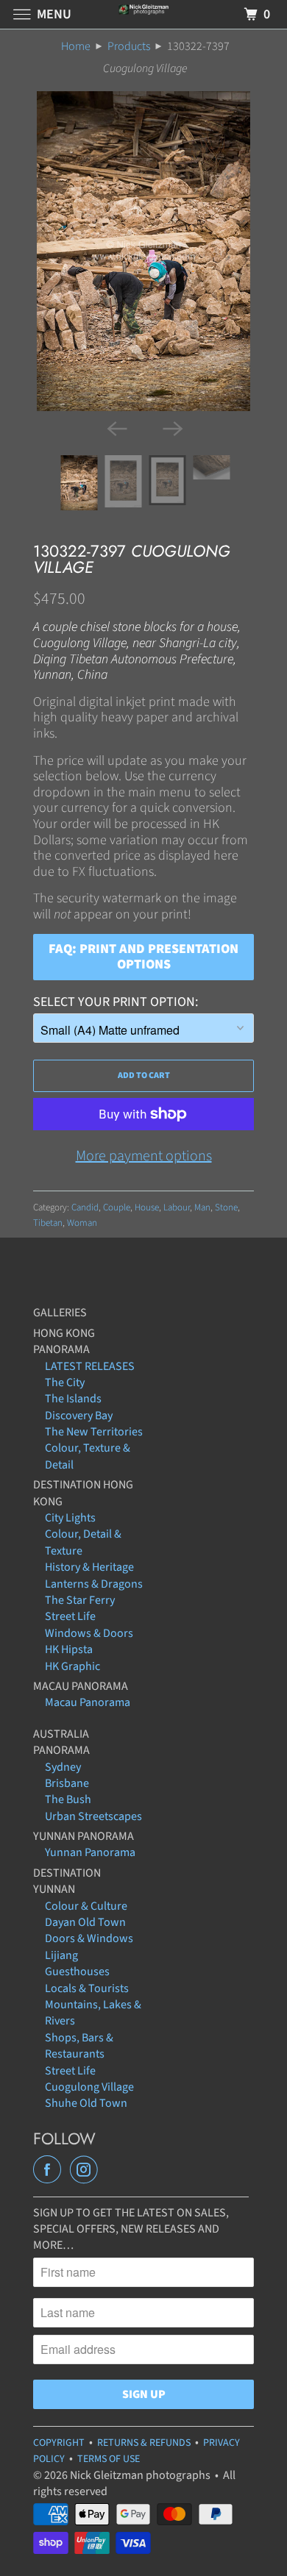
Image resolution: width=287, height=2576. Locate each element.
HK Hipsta (69, 1649)
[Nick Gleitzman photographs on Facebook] (50, 2170)
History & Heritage (89, 1567)
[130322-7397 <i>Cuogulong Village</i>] (143, 251)
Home (76, 46)
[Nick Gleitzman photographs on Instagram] (87, 2170)
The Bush (68, 1799)
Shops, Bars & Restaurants (79, 2046)
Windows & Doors (89, 1633)
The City (65, 1382)
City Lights (70, 1518)
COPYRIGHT (59, 2443)
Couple (117, 1207)
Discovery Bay (79, 1416)
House (147, 1207)
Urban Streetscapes (93, 1816)
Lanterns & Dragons (94, 1584)
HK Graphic (72, 1666)
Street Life (70, 1616)
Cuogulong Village (89, 2087)
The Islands (73, 1399)
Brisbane (67, 1783)
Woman (82, 1223)
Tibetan (48, 1223)
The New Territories (94, 1432)
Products (129, 46)
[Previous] (116, 427)
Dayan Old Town (85, 1922)
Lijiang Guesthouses (77, 1963)
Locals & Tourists (87, 1988)
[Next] (171, 427)
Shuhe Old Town (86, 2103)
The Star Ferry (80, 1600)
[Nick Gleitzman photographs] (144, 14)
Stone (226, 1207)
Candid (85, 1207)
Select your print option (114, 1002)
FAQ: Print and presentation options (143, 957)
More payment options (144, 1156)
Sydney (63, 1767)
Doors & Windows (89, 1938)
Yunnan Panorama (90, 1852)
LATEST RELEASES (90, 1366)
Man (202, 1207)
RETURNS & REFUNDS (144, 2443)
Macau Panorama (88, 1702)
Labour (177, 1207)
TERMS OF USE (109, 2459)
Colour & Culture (86, 1906)
